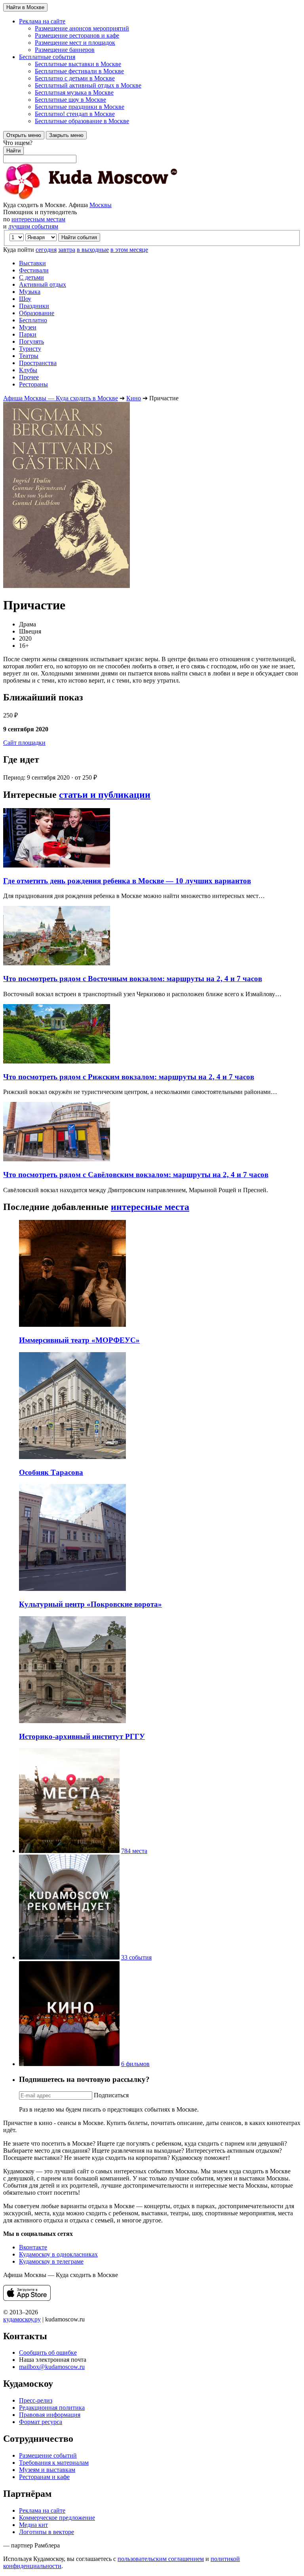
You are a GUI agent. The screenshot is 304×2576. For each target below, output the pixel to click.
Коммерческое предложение (57, 2518)
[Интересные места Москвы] (69, 1851)
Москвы (101, 205)
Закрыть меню (66, 135)
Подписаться (111, 2095)
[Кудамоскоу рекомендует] (69, 1957)
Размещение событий (48, 2455)
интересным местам (38, 219)
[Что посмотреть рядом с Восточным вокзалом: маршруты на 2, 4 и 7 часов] (57, 963)
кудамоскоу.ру (22, 2319)
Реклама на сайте (42, 2510)
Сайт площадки (24, 743)
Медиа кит (33, 2525)
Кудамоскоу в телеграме (51, 2261)
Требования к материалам (54, 2463)
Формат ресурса (41, 2422)
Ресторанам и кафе (44, 2477)
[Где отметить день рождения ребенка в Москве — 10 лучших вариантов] (57, 865)
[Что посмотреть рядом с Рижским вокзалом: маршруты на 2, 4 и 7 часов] (57, 1061)
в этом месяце (129, 250)
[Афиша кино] (69, 2064)
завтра (67, 250)
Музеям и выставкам (47, 2470)
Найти (13, 151)
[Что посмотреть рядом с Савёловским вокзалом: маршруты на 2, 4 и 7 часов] (57, 1159)
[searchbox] (152, 151)
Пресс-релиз (36, 2400)
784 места (134, 1851)
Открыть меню (24, 135)
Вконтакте (33, 2247)
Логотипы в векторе (47, 2532)
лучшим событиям (33, 226)
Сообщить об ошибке (48, 2352)
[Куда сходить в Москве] (90, 198)
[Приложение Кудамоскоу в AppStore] (27, 2299)
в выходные (93, 250)
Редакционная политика (52, 2408)
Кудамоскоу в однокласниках (58, 2254)
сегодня (46, 250)
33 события (136, 1957)
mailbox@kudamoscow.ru (52, 2367)
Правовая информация (50, 2415)
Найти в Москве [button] (25, 7)
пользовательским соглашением (161, 2559)
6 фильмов (135, 2064)
